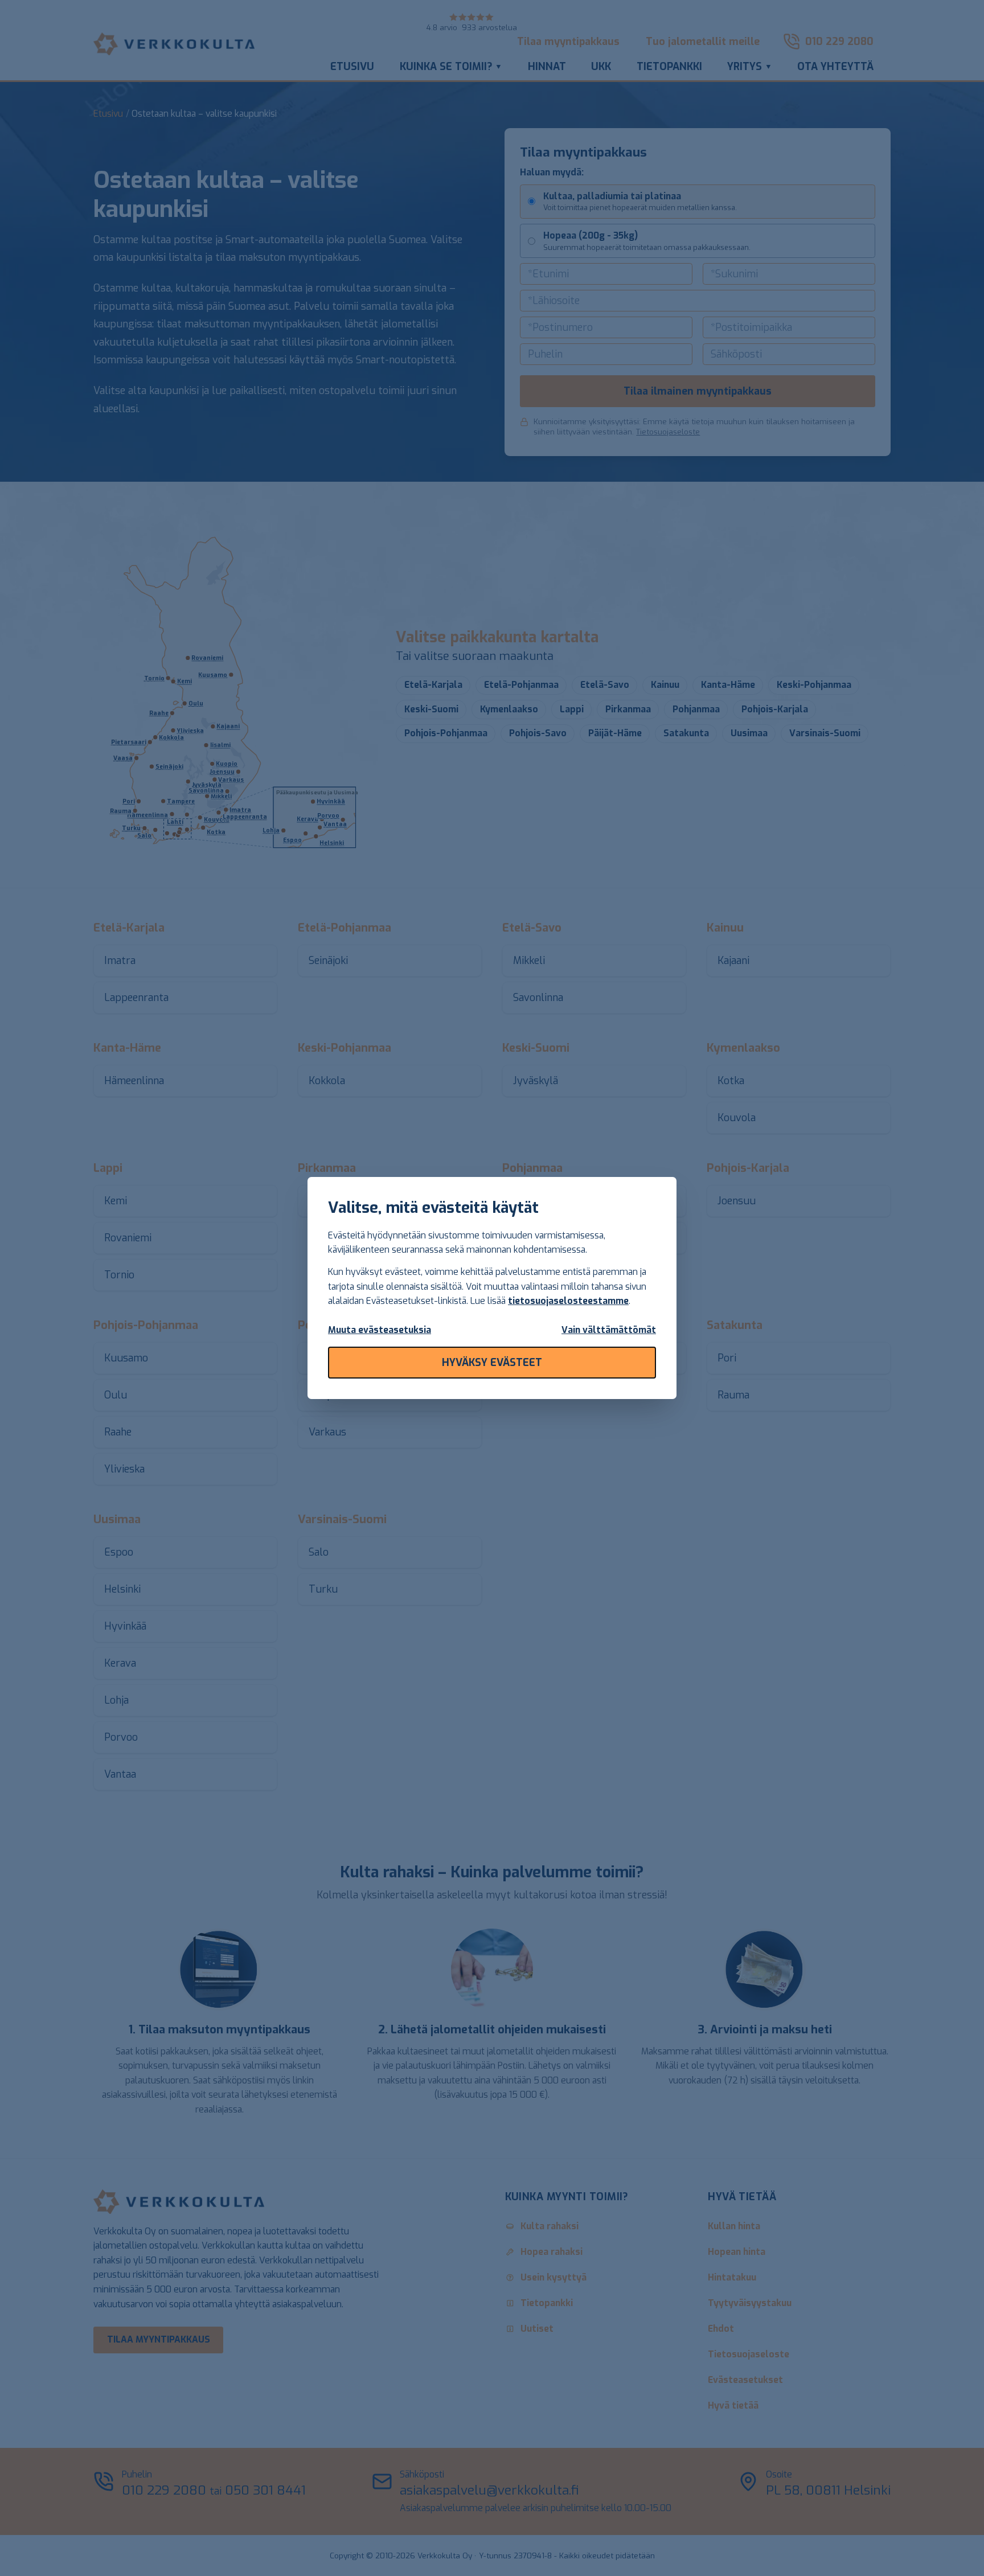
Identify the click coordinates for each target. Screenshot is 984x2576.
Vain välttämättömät (609, 1330)
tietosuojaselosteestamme (568, 1301)
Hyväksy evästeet (492, 1363)
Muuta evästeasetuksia (380, 1330)
